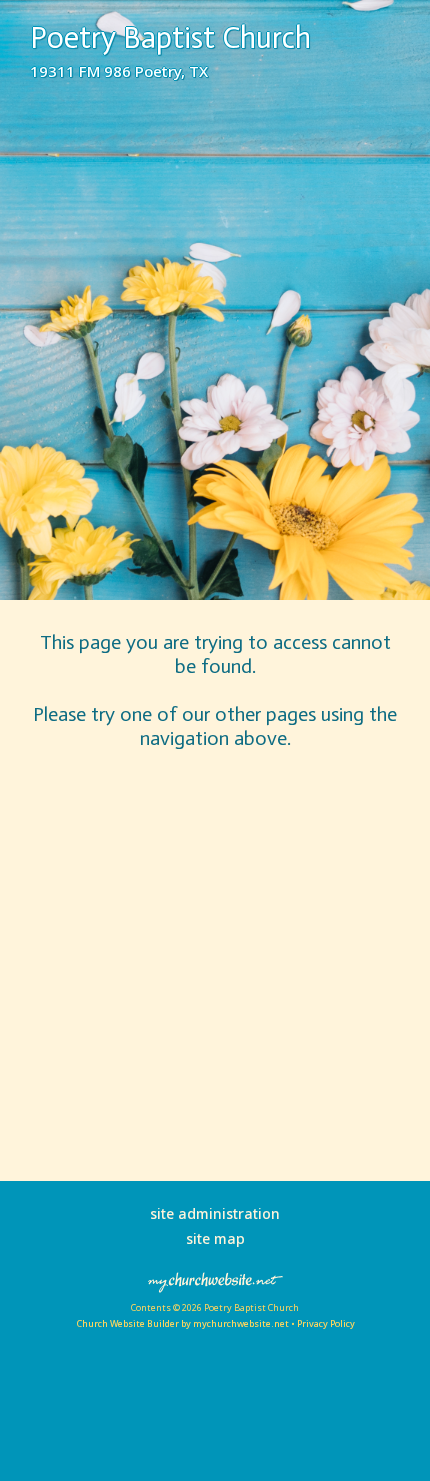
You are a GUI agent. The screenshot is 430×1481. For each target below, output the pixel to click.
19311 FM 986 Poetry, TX (119, 71)
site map (215, 1238)
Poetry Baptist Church (170, 38)
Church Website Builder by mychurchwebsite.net (182, 1323)
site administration (215, 1213)
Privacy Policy (326, 1323)
